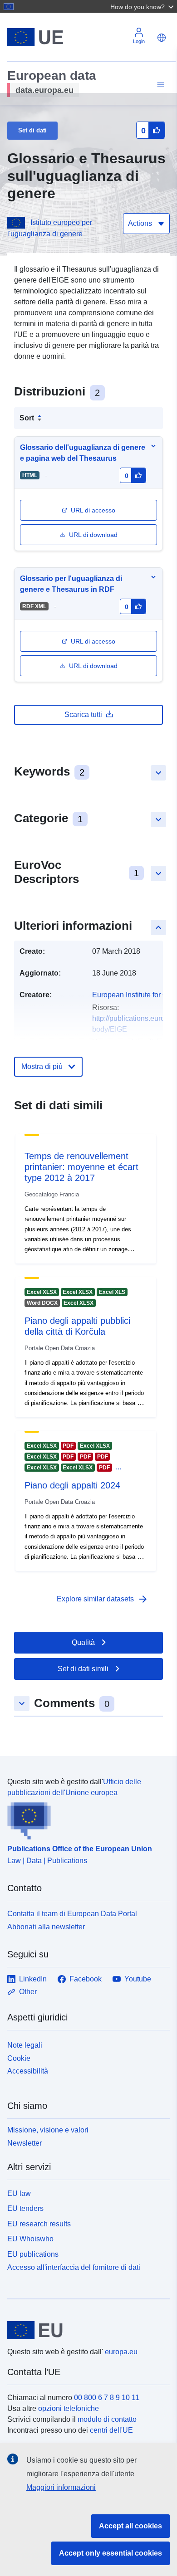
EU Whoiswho (30, 2239)
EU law (19, 2193)
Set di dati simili (83, 1669)
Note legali (25, 2045)
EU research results (39, 2224)
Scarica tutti (83, 715)
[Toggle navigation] (159, 85)
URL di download (93, 535)
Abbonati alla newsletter (46, 1927)
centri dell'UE (111, 2430)
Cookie (19, 2058)
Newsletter (25, 2143)
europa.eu (121, 2352)
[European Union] (85, 2330)
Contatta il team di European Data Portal (72, 1914)
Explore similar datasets (103, 1599)
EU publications (33, 2254)
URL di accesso (93, 510)
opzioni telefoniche (69, 2408)
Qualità (83, 1642)
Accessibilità (28, 2071)
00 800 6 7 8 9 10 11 (107, 2398)
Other (28, 1992)
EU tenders (25, 2208)
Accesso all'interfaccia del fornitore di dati (74, 2267)
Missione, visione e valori (48, 2130)
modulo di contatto (107, 2419)
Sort (27, 418)
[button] (143, 6)
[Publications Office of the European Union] (85, 1819)
